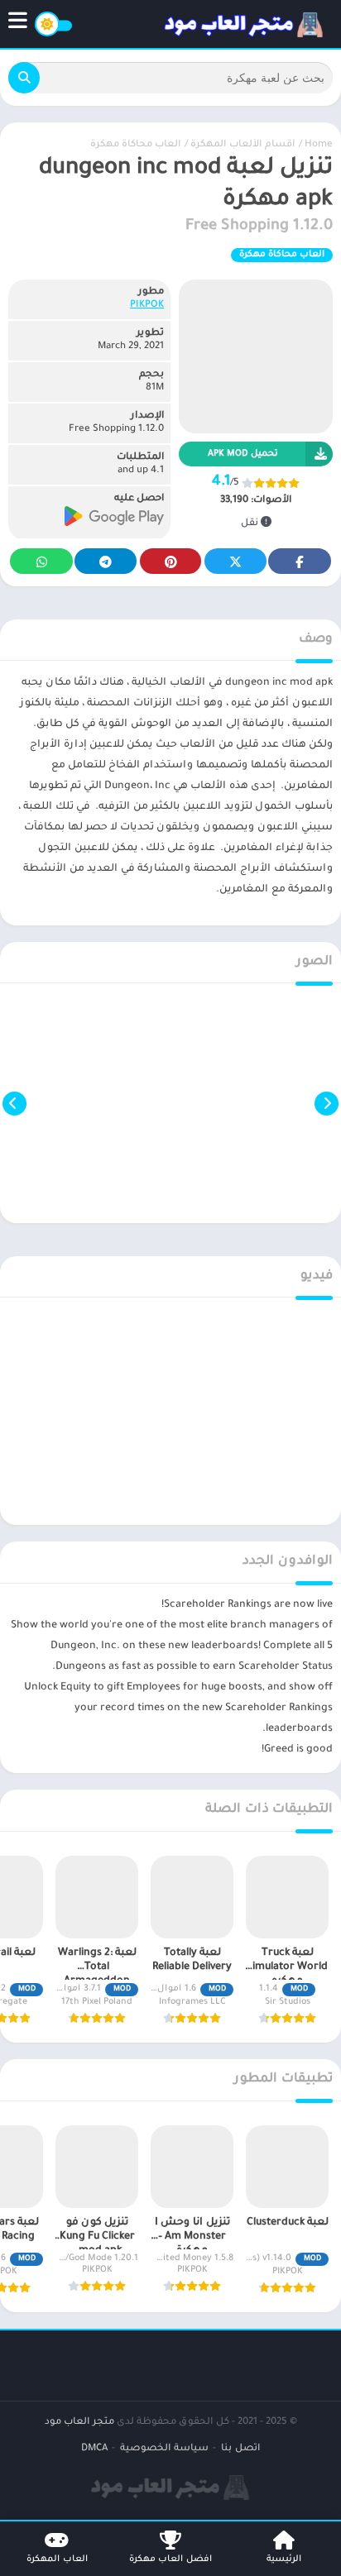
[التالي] (14, 1103)
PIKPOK (147, 306)
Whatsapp (41, 561)
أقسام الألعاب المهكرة (243, 145)
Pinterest (170, 561)
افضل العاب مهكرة (170, 2559)
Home (319, 145)
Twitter (235, 561)
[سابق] (327, 1103)
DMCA (94, 2449)
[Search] (24, 78)
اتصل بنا (240, 2449)
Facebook (300, 561)
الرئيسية (284, 2559)
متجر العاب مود (79, 2423)
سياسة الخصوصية (164, 2449)
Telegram (105, 561)
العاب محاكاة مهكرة (135, 145)
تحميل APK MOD (243, 454)
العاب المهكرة (57, 2559)
